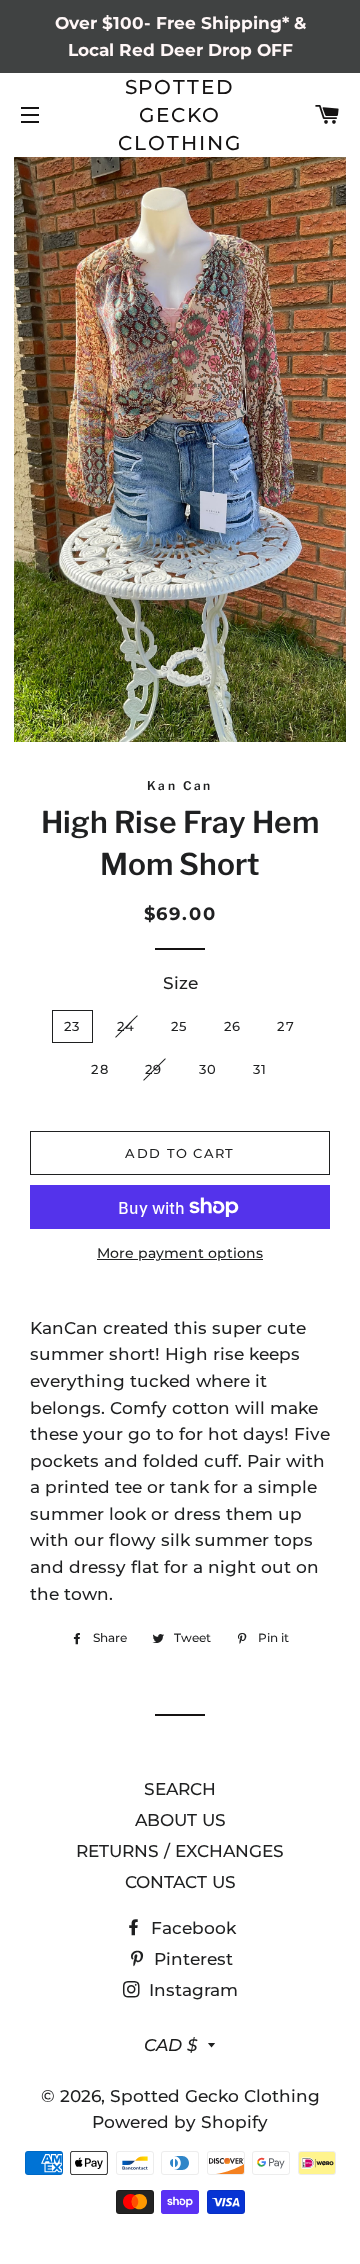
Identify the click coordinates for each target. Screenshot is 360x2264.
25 (179, 1026)
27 (286, 1026)
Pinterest (191, 1959)
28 (100, 1069)
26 (233, 1026)
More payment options (180, 1253)
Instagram (191, 1990)
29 (154, 1069)
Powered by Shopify (180, 2122)
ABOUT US (180, 1820)
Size (180, 983)
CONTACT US (180, 1882)
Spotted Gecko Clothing (180, 115)
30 (208, 1069)
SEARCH (180, 1789)
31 (260, 1069)
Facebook (191, 1928)
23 (72, 1026)
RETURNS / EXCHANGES (180, 1851)
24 (126, 1026)
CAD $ (171, 2045)
